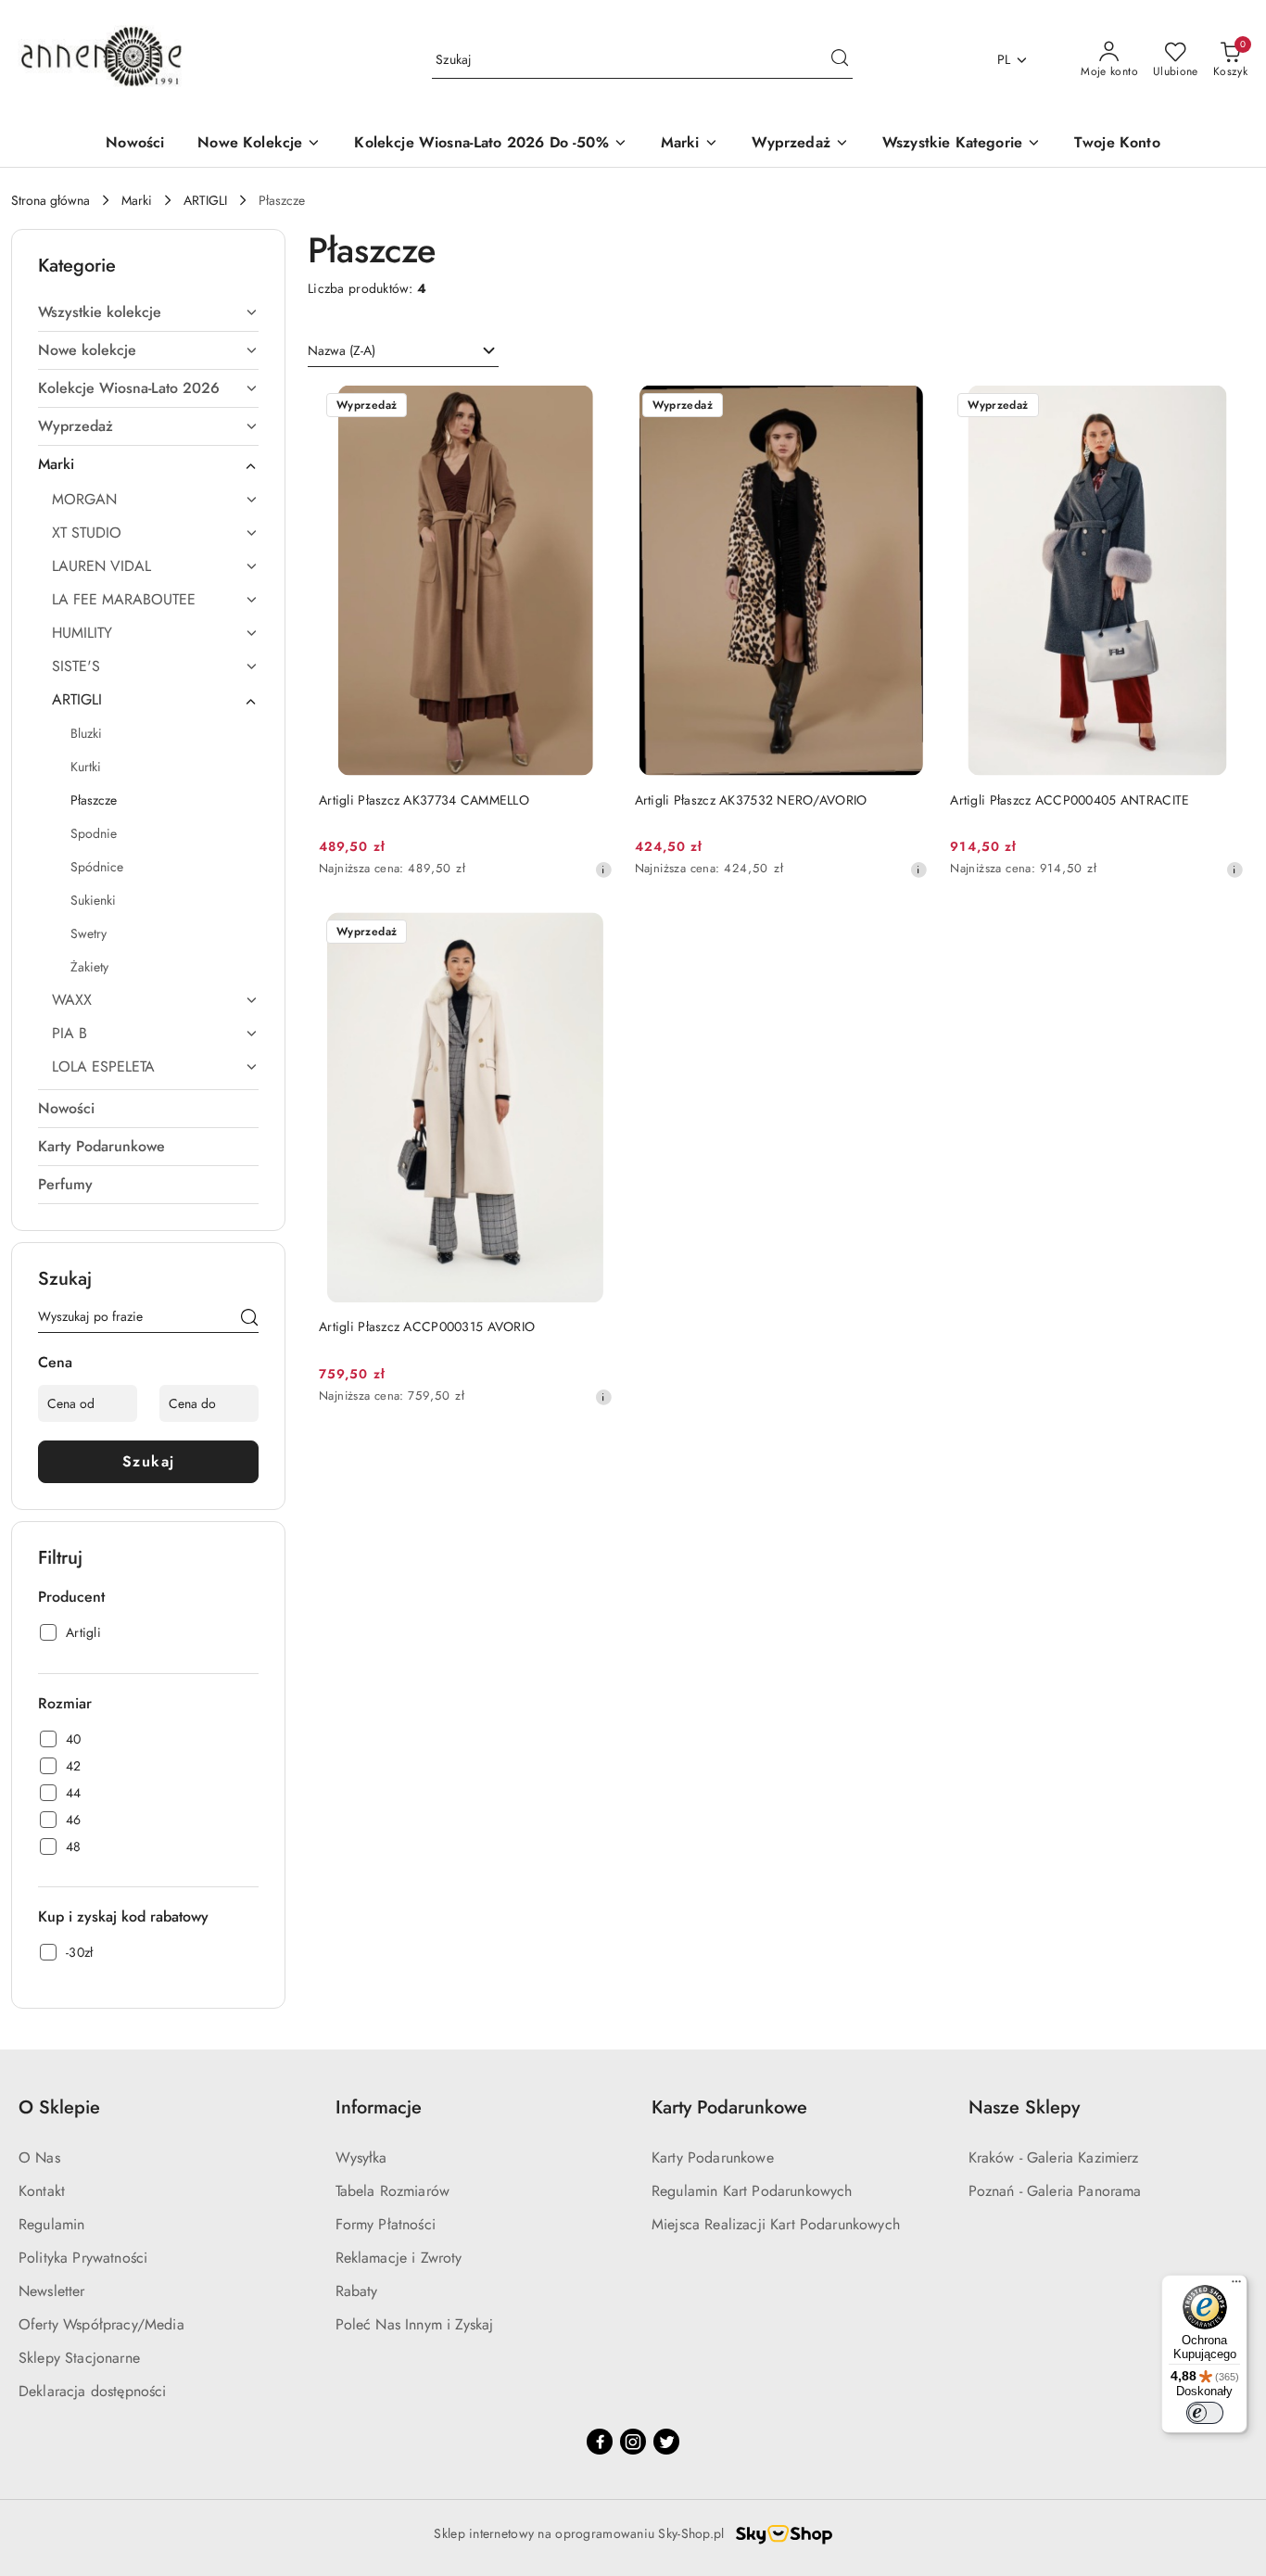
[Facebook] (600, 2442)
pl (1004, 59)
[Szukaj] (249, 1320)
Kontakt (42, 2191)
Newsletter (52, 2291)
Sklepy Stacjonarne (79, 2358)
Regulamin (51, 2224)
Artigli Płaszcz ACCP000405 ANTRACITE (1070, 800)
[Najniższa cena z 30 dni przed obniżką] (603, 869)
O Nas (39, 2157)
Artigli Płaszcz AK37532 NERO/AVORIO (751, 800)
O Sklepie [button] (59, 2107)
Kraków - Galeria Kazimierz (1054, 2157)
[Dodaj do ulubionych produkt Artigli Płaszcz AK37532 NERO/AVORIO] (906, 407)
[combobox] (403, 351)
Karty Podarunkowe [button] (729, 2107)
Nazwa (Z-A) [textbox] (342, 350)
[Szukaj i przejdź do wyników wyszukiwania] (840, 60)
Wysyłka (361, 2157)
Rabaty (357, 2291)
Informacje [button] (379, 2107)
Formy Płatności (386, 2224)
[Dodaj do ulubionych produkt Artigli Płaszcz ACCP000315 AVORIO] (591, 933)
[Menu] (1236, 2286)
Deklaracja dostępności (93, 2391)
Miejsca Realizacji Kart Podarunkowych (776, 2224)
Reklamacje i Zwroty (399, 2258)
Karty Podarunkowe (713, 2157)
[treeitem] (148, 312)
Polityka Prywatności (83, 2258)
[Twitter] (666, 2442)
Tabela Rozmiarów (393, 2191)
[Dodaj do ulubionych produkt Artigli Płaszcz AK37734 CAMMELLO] (591, 407)
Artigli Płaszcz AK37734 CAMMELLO (424, 800)
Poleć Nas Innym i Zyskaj (415, 2324)
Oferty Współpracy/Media (101, 2324)
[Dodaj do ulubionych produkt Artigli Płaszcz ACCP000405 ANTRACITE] (1222, 407)
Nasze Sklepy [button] (1024, 2107)
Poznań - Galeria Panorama (1055, 2191)
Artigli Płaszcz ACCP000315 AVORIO (427, 1326)
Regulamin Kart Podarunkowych (752, 2191)
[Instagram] (633, 2442)
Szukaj (149, 1461)
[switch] (1205, 2413)
